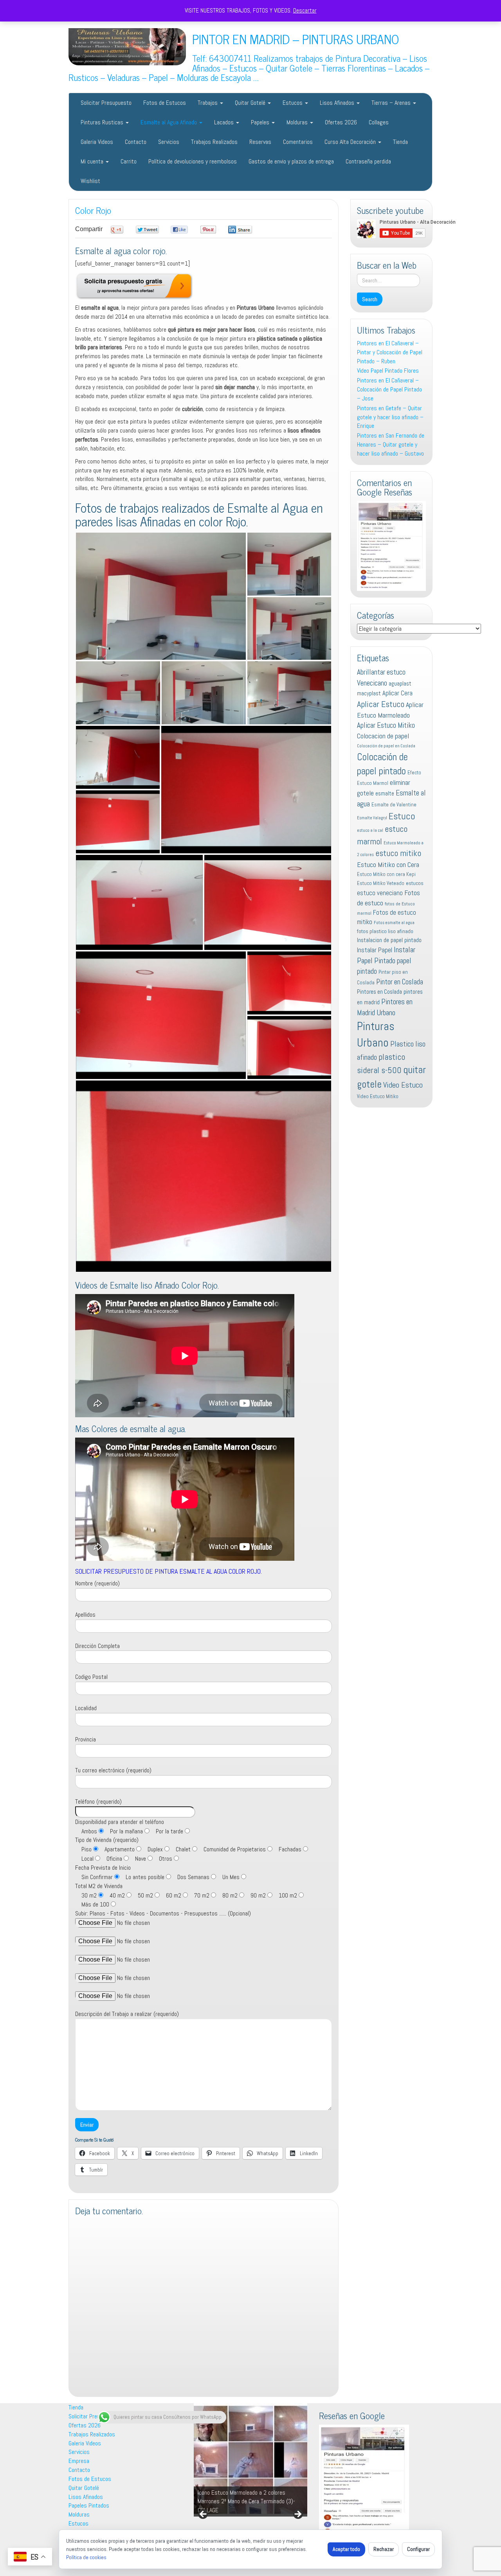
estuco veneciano (380, 893)
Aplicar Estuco (381, 704)
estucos (415, 883)
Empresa (79, 2461)
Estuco (402, 816)
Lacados (225, 122)
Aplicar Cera (397, 693)
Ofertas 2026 (341, 122)
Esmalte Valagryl (372, 818)
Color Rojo (93, 210)
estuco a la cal (370, 830)
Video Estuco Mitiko (378, 1096)
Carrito (129, 161)
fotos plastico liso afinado (385, 931)
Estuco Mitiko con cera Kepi (386, 874)
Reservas (260, 142)
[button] (161, 596)
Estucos (293, 103)
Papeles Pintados (89, 2505)
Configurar (418, 2549)
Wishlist (90, 181)
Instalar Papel (375, 950)
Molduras (298, 122)
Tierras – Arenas (392, 103)
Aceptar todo (346, 2549)
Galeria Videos (97, 142)
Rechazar (384, 2549)
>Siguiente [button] (297, 2515)
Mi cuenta (93, 161)
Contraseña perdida (368, 161)
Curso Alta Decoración (351, 142)
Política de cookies (86, 2557)
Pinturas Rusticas (103, 122)
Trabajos (208, 103)
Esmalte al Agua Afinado (169, 122)
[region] (250, 2460)
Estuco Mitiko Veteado (381, 883)
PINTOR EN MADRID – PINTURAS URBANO (296, 39)
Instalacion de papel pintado (389, 940)
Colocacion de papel (383, 736)
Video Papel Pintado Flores (388, 371)
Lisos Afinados (338, 103)
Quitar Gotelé (251, 103)
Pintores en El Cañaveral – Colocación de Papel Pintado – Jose (389, 389)
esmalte (385, 793)
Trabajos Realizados (214, 142)
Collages (379, 122)
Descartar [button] (305, 10)
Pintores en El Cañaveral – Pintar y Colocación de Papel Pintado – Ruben (390, 352)
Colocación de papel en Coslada (386, 746)
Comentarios (298, 142)
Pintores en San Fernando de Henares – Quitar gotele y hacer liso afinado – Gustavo (391, 444)
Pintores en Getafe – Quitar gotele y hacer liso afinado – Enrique (390, 417)
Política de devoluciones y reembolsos (193, 161)
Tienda (400, 142)
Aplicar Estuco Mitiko (386, 725)
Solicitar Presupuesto (106, 103)
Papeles (261, 122)
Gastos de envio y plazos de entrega (291, 161)
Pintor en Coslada (400, 982)
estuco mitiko (398, 853)
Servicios (169, 142)
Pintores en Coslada (379, 992)
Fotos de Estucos (165, 103)
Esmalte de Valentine (394, 805)
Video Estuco (403, 1085)
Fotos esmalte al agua (394, 923)
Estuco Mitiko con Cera (388, 864)
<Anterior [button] (204, 2515)
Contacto (136, 142)
